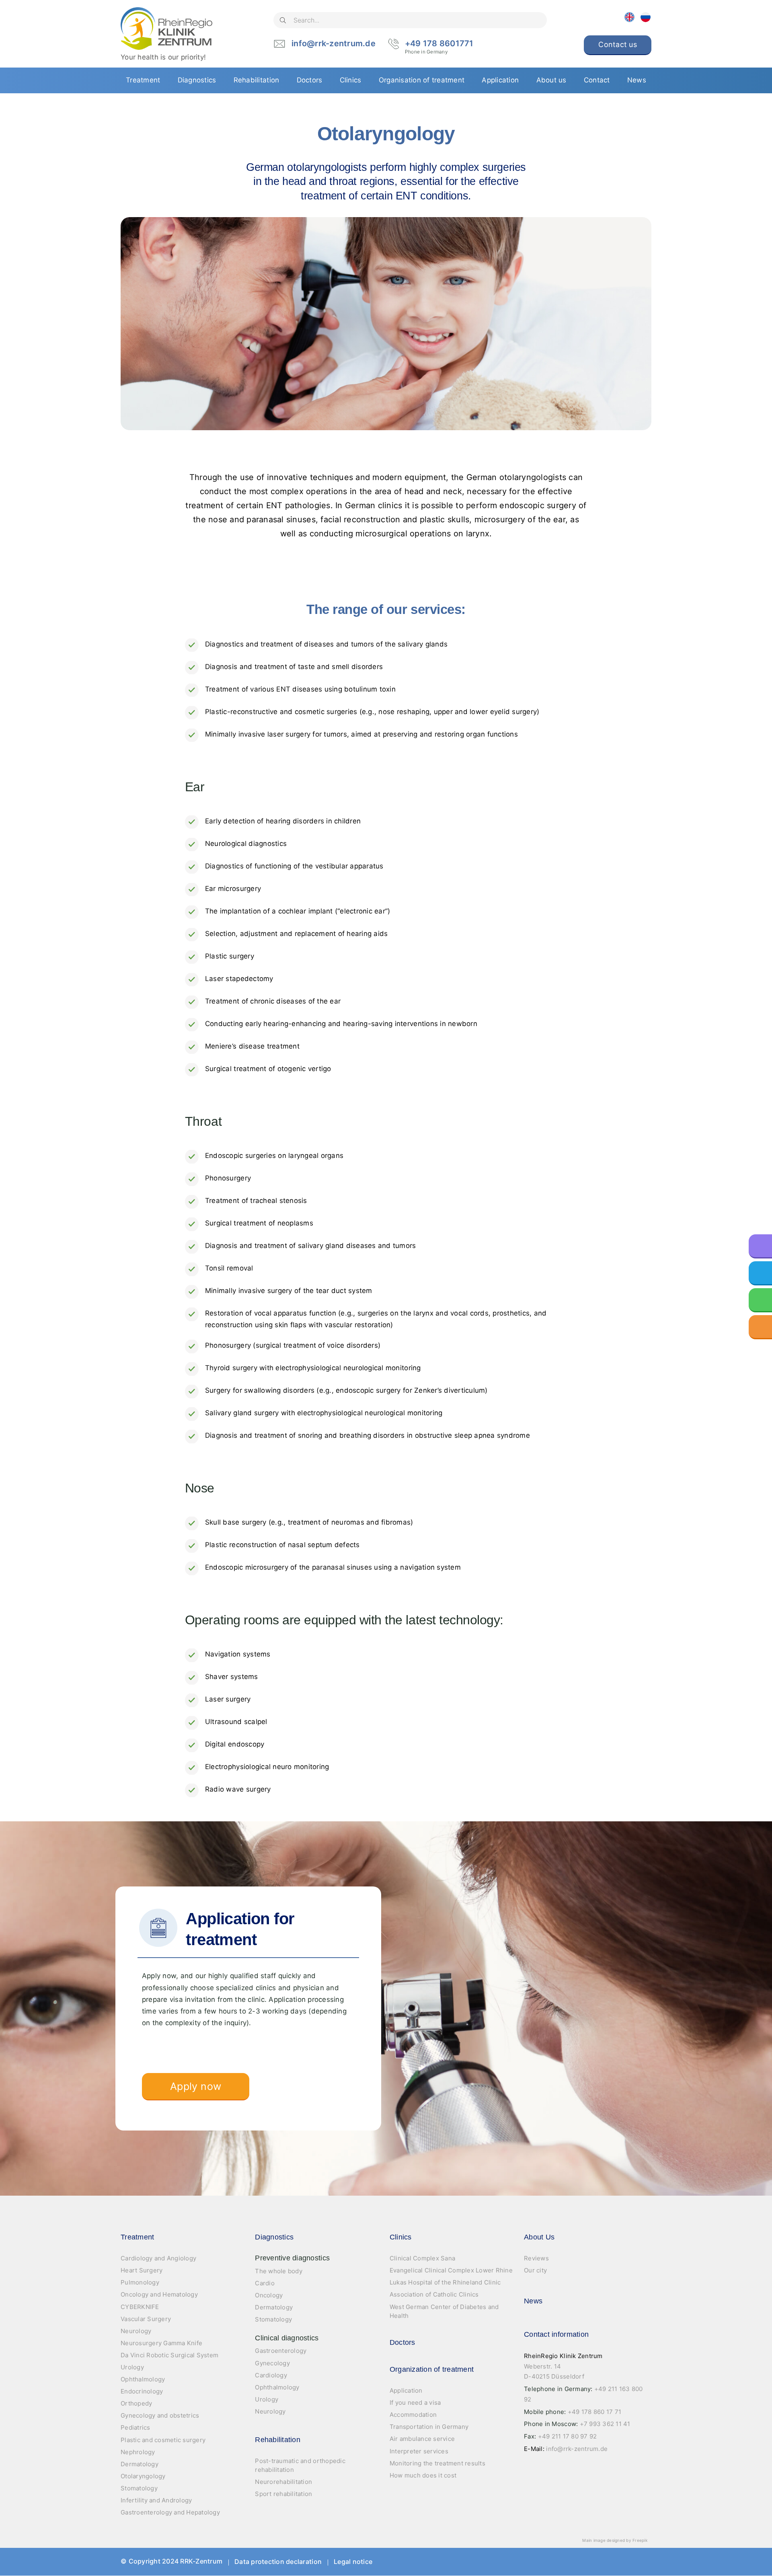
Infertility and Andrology (156, 2500)
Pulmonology (140, 2282)
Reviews (536, 2258)
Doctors (402, 2342)
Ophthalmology (143, 2379)
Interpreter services (419, 2451)
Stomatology (139, 2488)
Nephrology (138, 2452)
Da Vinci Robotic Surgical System (169, 2355)
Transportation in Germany (429, 2427)
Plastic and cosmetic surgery (163, 2440)
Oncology (269, 2295)
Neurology (136, 2331)
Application (406, 2390)
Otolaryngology (143, 2476)
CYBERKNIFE (140, 2307)
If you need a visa (415, 2403)
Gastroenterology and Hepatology (170, 2512)
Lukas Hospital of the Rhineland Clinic (445, 2282)
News (533, 2301)
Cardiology (271, 2375)
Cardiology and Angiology (158, 2258)
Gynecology (272, 2363)
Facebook (568, 2562)
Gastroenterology (281, 2351)
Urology (132, 2367)
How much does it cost (423, 2475)
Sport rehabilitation (283, 2494)
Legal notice (353, 2562)
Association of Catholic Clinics (434, 2294)
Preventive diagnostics (292, 2258)
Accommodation (413, 2415)
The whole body (279, 2271)
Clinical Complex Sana (422, 2258)
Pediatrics (136, 2427)
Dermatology (140, 2464)
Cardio (265, 2283)
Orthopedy (136, 2403)
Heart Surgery (142, 2270)
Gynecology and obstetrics (160, 2415)
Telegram (616, 2562)
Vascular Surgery (146, 2319)
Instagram (640, 2562)
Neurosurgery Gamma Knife (161, 2343)
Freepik (640, 2540)
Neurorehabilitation (283, 2482)
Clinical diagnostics (287, 2338)
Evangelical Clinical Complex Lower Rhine (451, 2270)
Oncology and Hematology (159, 2294)
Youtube (592, 2562)
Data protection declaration (278, 2562)
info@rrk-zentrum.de (334, 43)
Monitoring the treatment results (437, 2463)
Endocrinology (142, 2391)
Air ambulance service (422, 2439)
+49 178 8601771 (439, 44)
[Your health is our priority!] (166, 29)
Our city (535, 2270)
